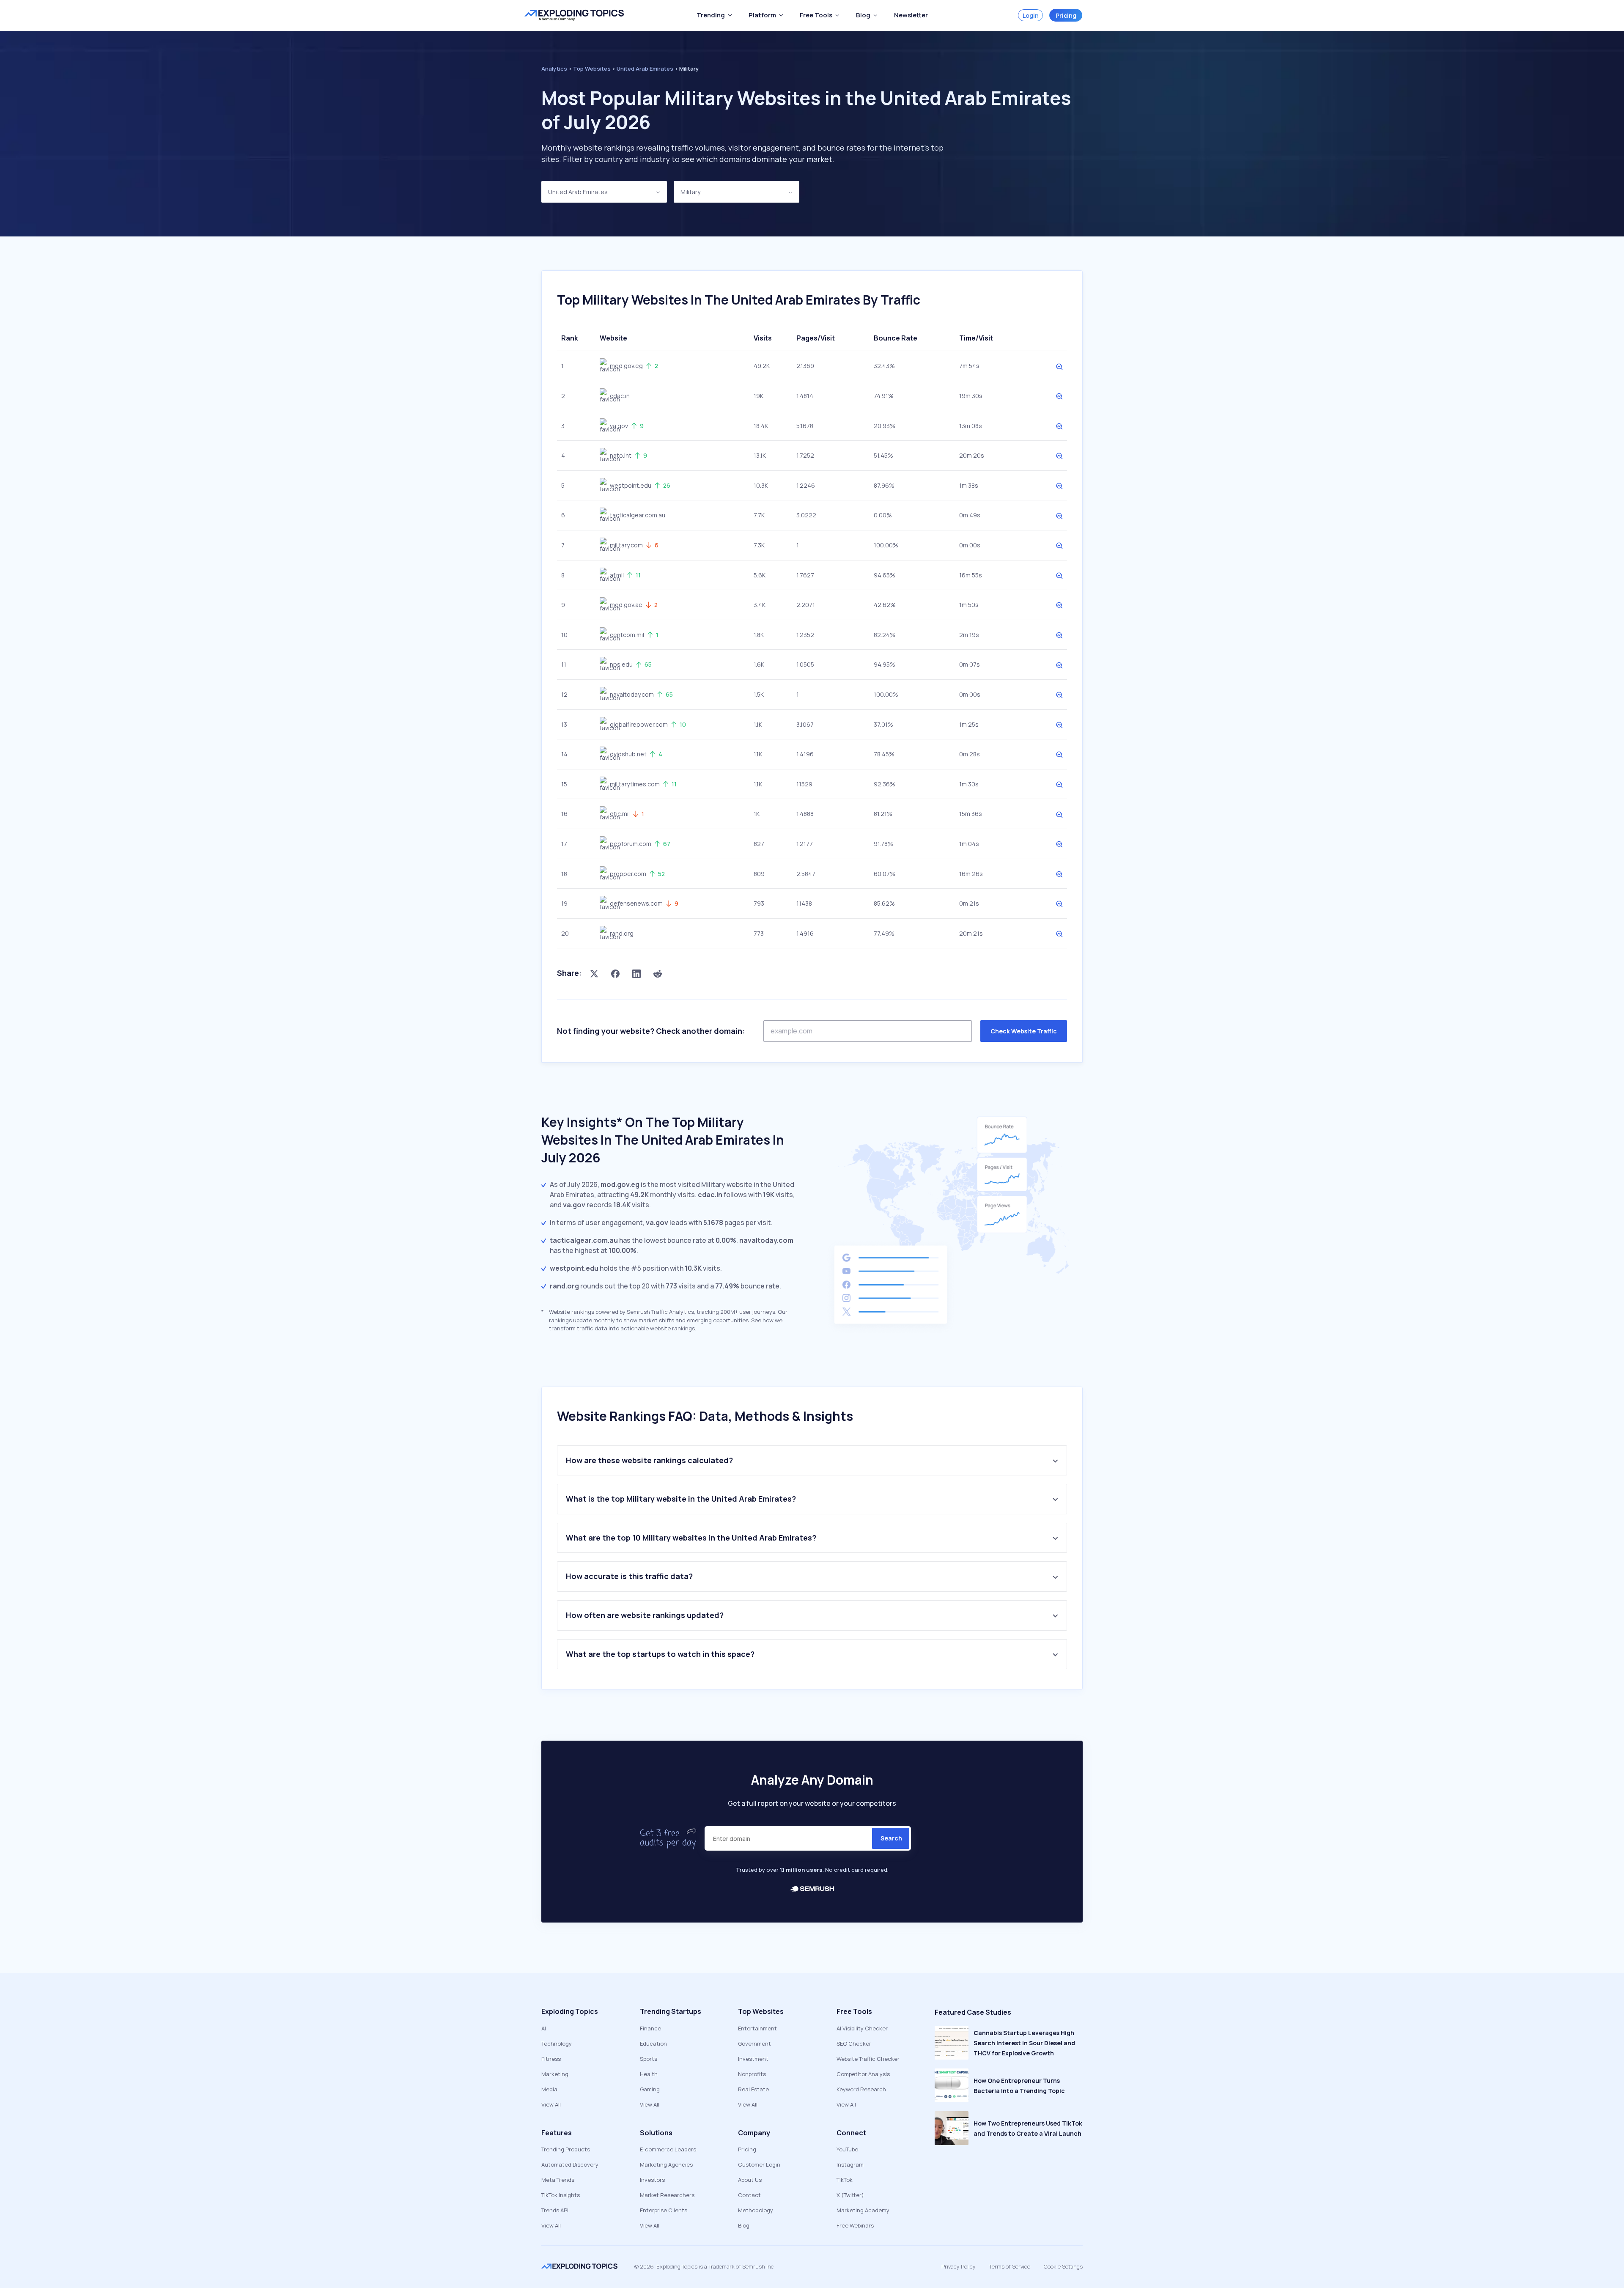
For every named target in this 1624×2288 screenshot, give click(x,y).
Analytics (554, 69)
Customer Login (759, 2164)
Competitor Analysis (863, 2074)
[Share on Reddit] (658, 973)
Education (653, 2044)
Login (1031, 15)
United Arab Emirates (578, 192)
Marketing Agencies (666, 2164)
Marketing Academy (863, 2210)
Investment (753, 2059)
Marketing (555, 2074)
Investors (652, 2180)
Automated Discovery (570, 2164)
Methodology (756, 2210)
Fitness (551, 2059)
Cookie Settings (1063, 2266)
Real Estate (753, 2089)
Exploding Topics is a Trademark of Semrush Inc (715, 2266)
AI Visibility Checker (862, 2028)
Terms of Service (1010, 2266)
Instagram (850, 2164)
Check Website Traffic (1024, 1031)
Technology (557, 2044)
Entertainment (757, 2028)
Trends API (555, 2210)
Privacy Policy (959, 2266)
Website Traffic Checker (868, 2059)
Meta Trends (558, 2180)
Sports (649, 2059)
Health (649, 2074)
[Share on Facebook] (615, 973)
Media (549, 2089)
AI (544, 2028)
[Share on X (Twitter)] (594, 973)
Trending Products (566, 2149)
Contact (749, 2195)
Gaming (650, 2089)
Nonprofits (752, 2074)
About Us (750, 2180)
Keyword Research (861, 2089)
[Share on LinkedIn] (636, 973)
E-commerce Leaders (668, 2149)
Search (891, 1838)
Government (754, 2044)
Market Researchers (667, 2195)
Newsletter (911, 15)
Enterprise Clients (664, 2210)
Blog (744, 2225)
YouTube (847, 2149)
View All (551, 2104)
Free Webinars (855, 2225)
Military (690, 192)
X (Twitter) (850, 2195)
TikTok (845, 2180)
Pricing (1066, 15)
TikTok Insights (561, 2195)
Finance (650, 2028)
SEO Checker (854, 2044)
